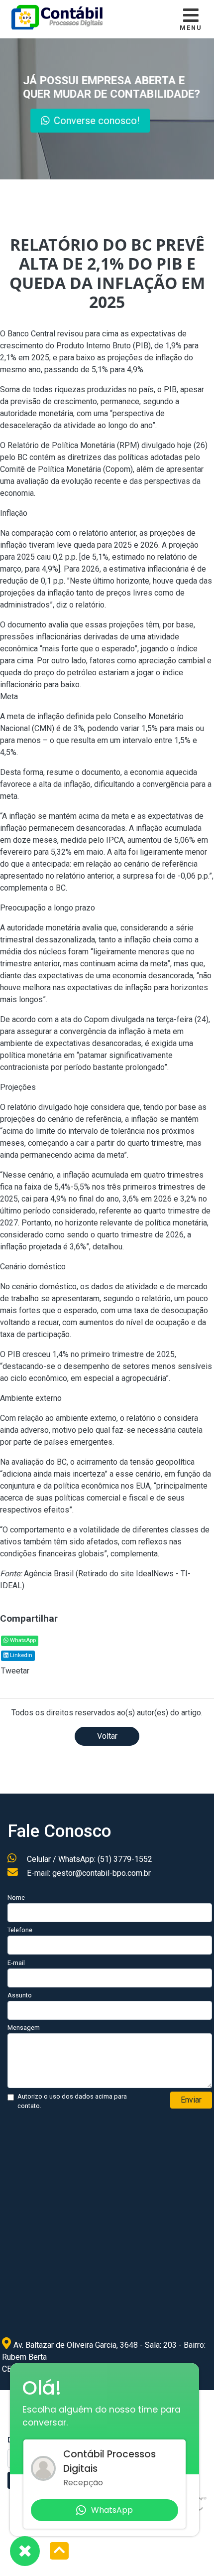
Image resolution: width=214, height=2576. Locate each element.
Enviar (191, 2100)
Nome (16, 1897)
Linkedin (20, 1655)
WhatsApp (22, 1640)
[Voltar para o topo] (59, 2552)
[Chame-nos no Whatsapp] (25, 2551)
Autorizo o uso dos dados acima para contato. (72, 2101)
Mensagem (24, 2028)
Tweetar (15, 1671)
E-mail (16, 1963)
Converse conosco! (97, 121)
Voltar (107, 1736)
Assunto (20, 1995)
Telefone (20, 1930)
